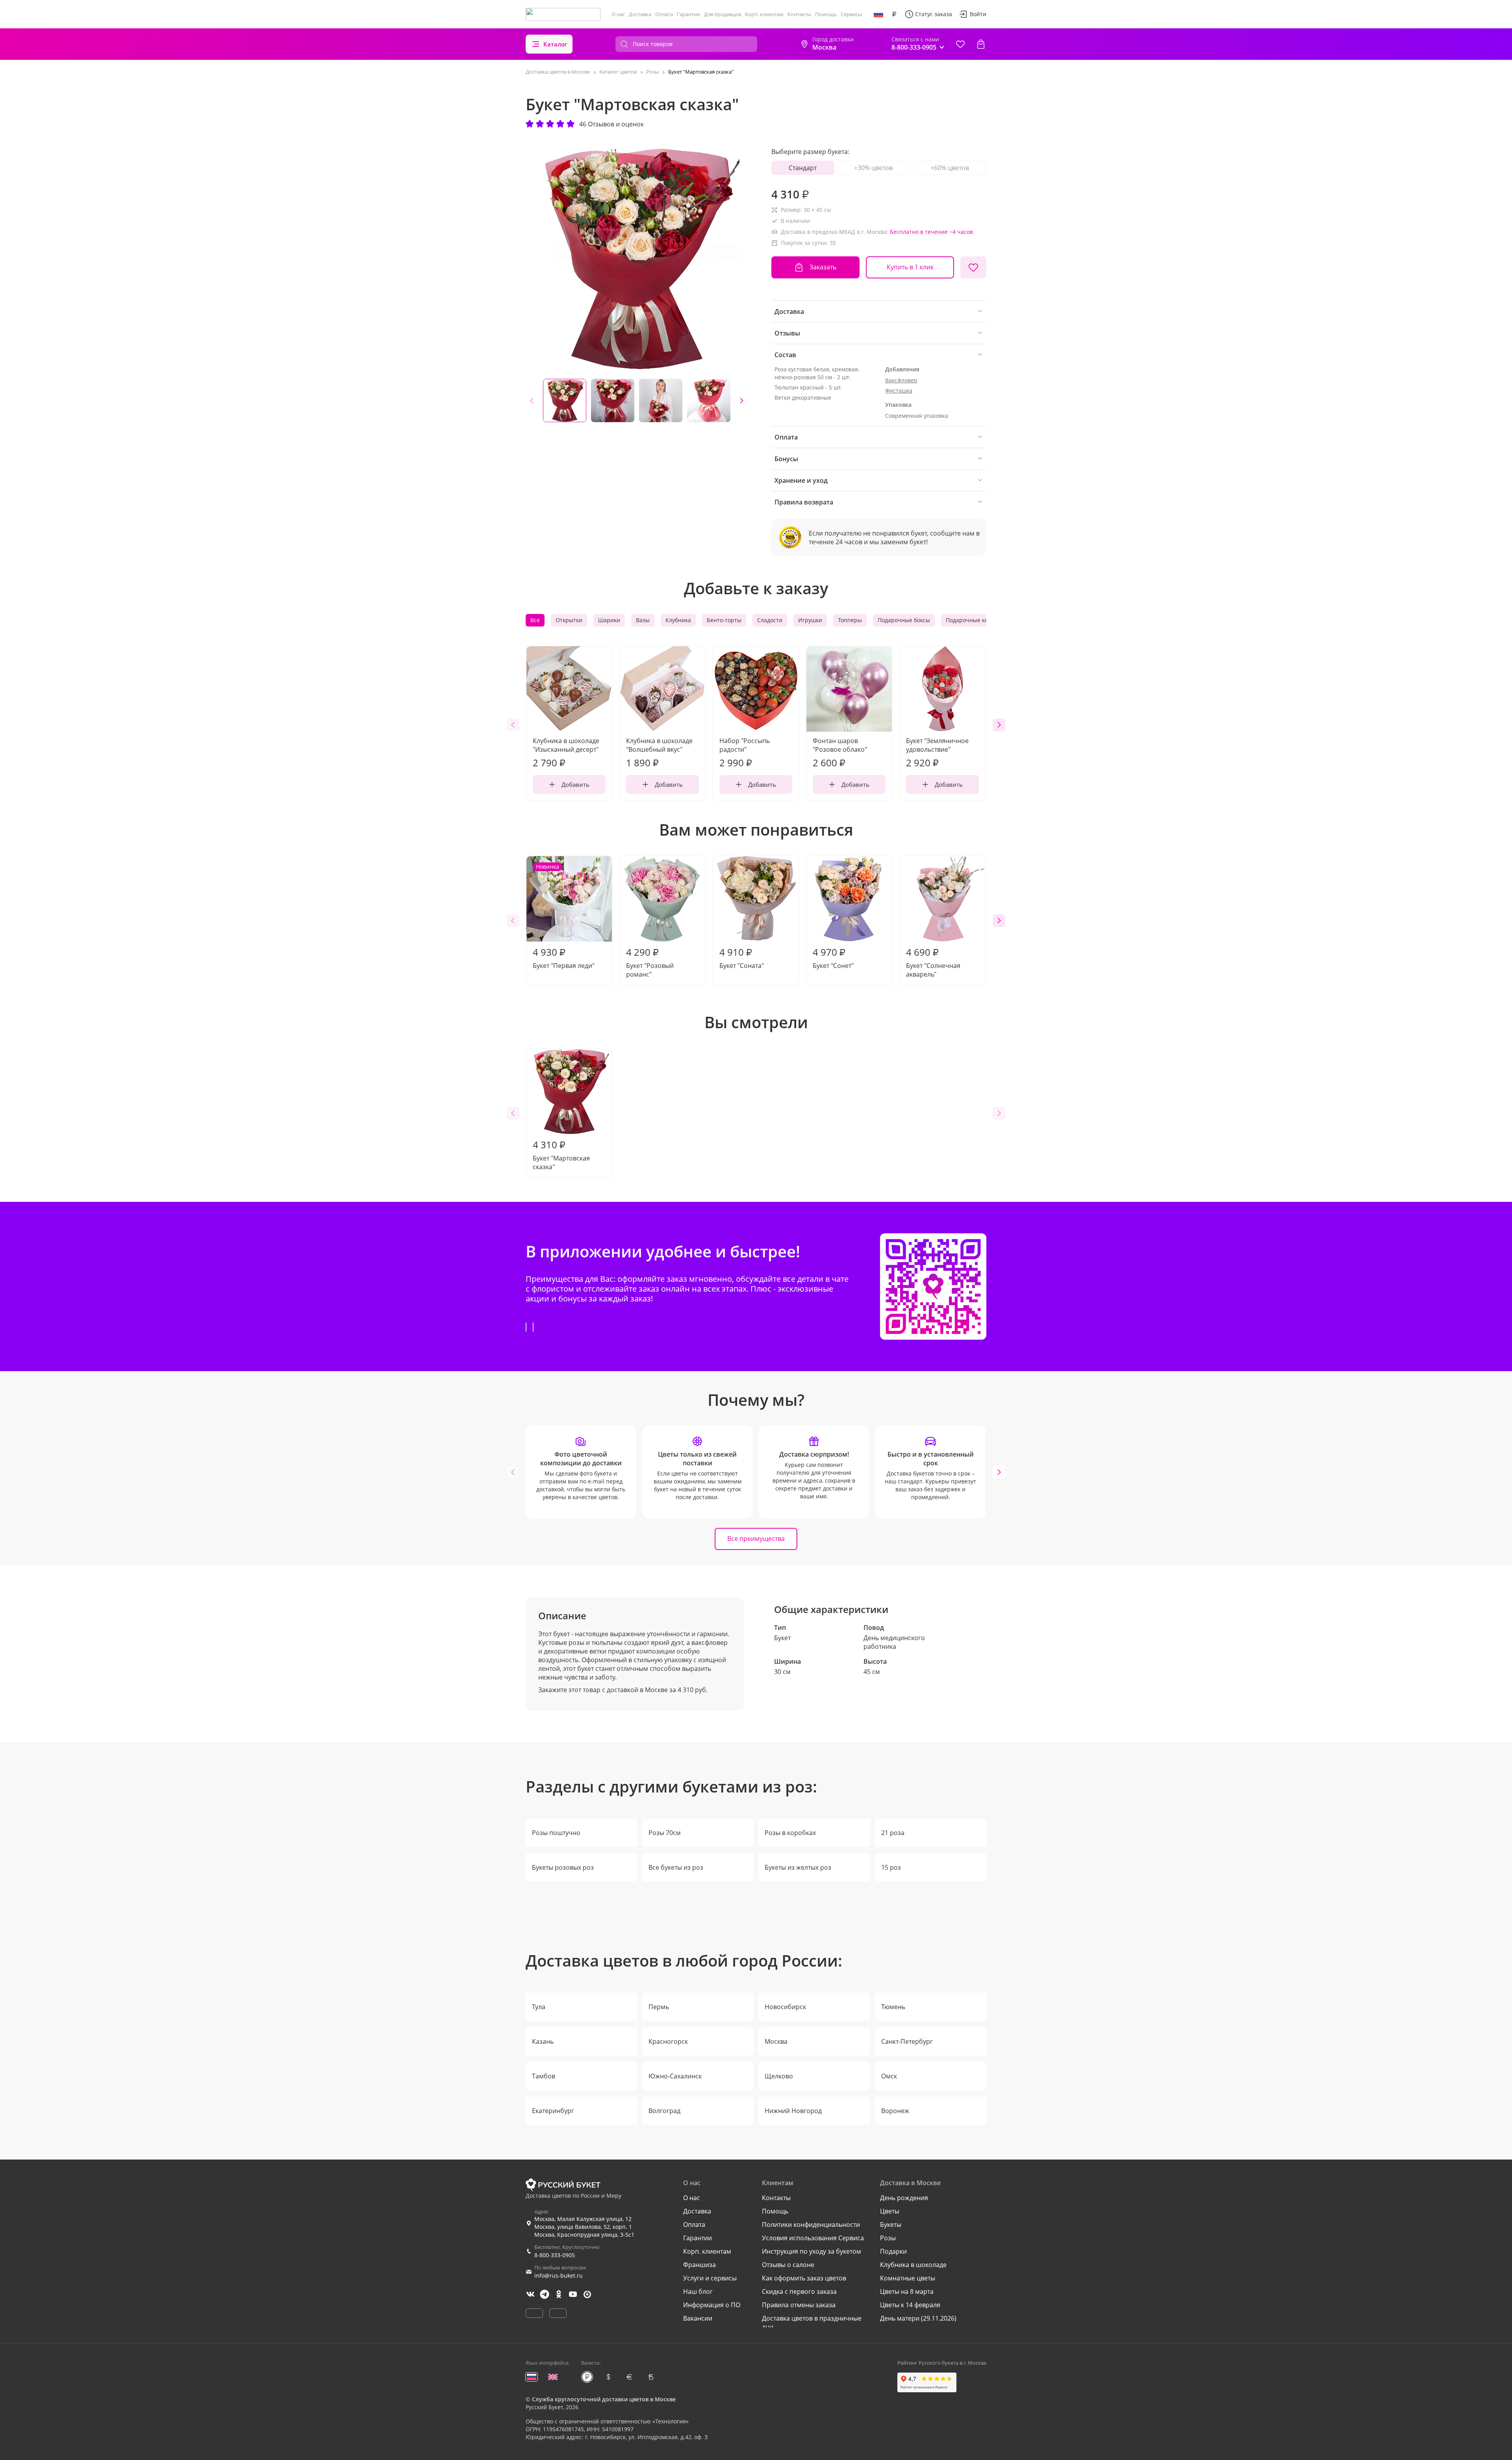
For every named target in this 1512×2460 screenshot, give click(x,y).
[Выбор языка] (878, 14)
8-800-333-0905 (555, 2255)
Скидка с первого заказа (799, 2291)
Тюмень (893, 2007)
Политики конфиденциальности (811, 2225)
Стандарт (803, 168)
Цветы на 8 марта (907, 2291)
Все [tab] (535, 620)
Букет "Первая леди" (564, 916)
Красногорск (668, 2041)
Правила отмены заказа (799, 2305)
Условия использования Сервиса (813, 2238)
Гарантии (688, 14)
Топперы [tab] (850, 620)
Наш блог (698, 2291)
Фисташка (899, 390)
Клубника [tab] (678, 620)
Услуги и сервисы (710, 2278)
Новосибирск (785, 2007)
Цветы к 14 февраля (910, 2305)
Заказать (823, 267)
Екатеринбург (553, 2111)
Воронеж (895, 2111)
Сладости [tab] (770, 620)
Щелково (779, 2076)
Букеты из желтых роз (798, 1867)
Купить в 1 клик (910, 267)
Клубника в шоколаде (913, 2265)
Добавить (575, 784)
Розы (888, 2238)
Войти (978, 14)
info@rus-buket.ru (559, 2276)
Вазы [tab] (643, 620)
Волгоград (664, 2111)
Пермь (659, 2007)
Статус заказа (934, 14)
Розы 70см (665, 1833)
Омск (889, 2076)
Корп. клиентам (764, 14)
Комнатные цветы (908, 2278)
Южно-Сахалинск (675, 2076)
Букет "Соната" (742, 958)
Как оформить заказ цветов (804, 2278)
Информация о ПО (712, 2305)
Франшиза (699, 2265)
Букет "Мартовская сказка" (561, 1155)
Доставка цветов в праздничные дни (812, 2323)
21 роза (893, 1833)
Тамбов (544, 2076)
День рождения (904, 2198)
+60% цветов (950, 168)
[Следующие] (741, 400)
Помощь (826, 14)
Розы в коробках (790, 1833)
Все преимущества (756, 1539)
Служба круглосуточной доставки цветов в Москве (604, 2399)
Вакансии (698, 2318)
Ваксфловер (901, 380)
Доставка (640, 14)
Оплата (664, 14)
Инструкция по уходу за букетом (812, 2251)
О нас (618, 14)
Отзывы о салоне (788, 2265)
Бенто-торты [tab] (724, 620)
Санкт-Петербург (907, 2041)
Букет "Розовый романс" (650, 962)
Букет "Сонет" (833, 958)
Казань (543, 2041)
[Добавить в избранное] (973, 267)
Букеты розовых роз (563, 1867)
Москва (776, 2041)
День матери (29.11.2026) (918, 2318)
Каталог (555, 44)
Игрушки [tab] (810, 620)
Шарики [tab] (609, 620)
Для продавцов (723, 14)
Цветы (890, 2211)
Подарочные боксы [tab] (904, 620)
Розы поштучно (556, 1833)
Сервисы (851, 14)
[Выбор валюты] (894, 14)
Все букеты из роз (676, 1867)
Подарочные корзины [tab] (976, 620)
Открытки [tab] (569, 620)
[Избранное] (960, 44)
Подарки (893, 2251)
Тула (539, 2007)
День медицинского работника (894, 1642)
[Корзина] (981, 44)
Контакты (799, 14)
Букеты (891, 2225)
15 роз (891, 1867)
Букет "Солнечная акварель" (933, 962)
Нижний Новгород (793, 2111)
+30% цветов (873, 168)
